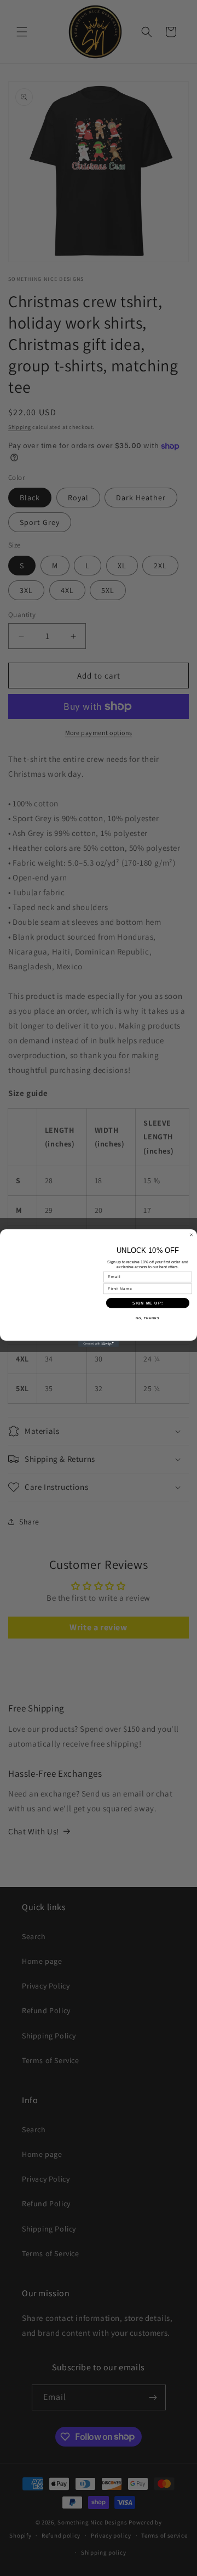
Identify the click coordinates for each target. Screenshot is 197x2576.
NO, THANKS (148, 1318)
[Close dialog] (191, 1235)
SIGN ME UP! (148, 1303)
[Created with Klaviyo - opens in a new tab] (99, 1344)
